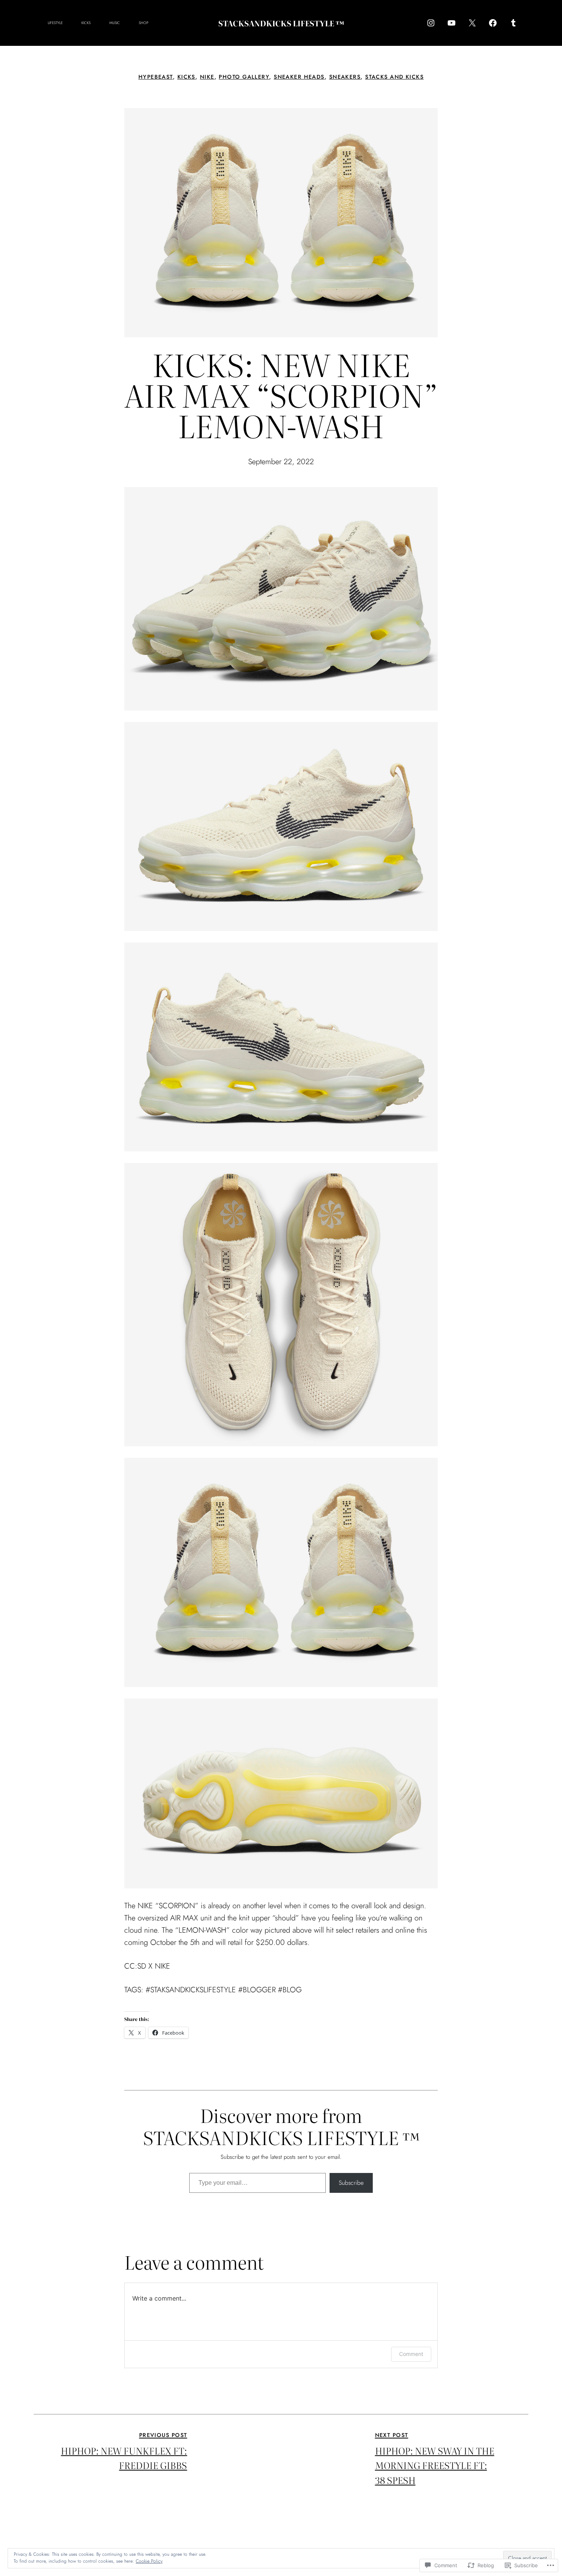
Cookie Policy (149, 2561)
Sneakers (345, 77)
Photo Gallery (244, 77)
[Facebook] (493, 23)
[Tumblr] (513, 23)
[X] (472, 23)
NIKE (207, 77)
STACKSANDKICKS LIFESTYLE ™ (281, 23)
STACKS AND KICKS (394, 77)
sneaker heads (299, 77)
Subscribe (351, 2183)
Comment (411, 2354)
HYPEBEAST (156, 77)
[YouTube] (452, 23)
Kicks (186, 77)
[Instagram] (431, 23)
